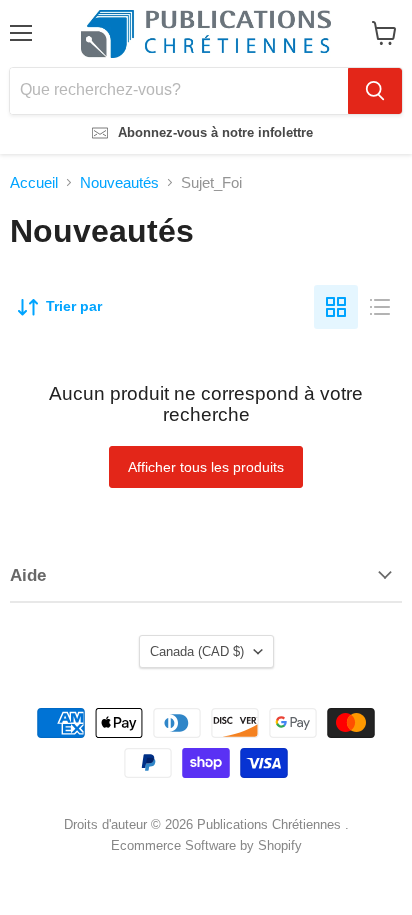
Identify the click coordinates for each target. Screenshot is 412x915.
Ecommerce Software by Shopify (206, 845)
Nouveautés (119, 182)
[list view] (380, 307)
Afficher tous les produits (206, 467)
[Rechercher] (375, 91)
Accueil (34, 182)
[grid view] (336, 307)
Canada (197, 651)
